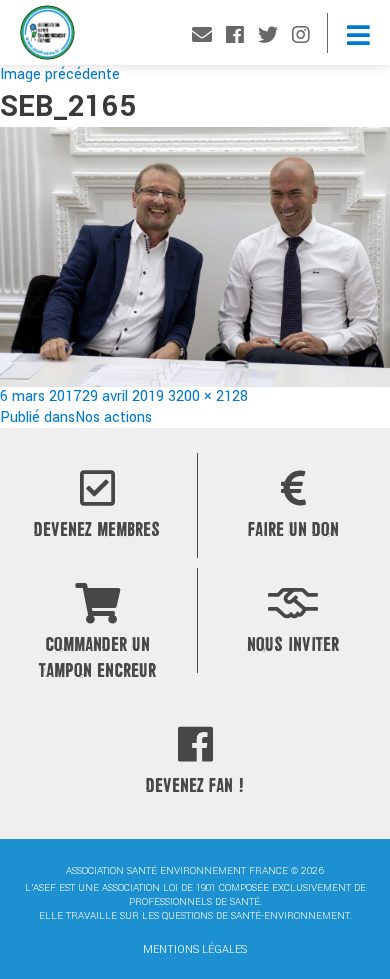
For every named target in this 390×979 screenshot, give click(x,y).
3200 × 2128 (208, 396)
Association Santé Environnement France (47, 37)
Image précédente (60, 74)
